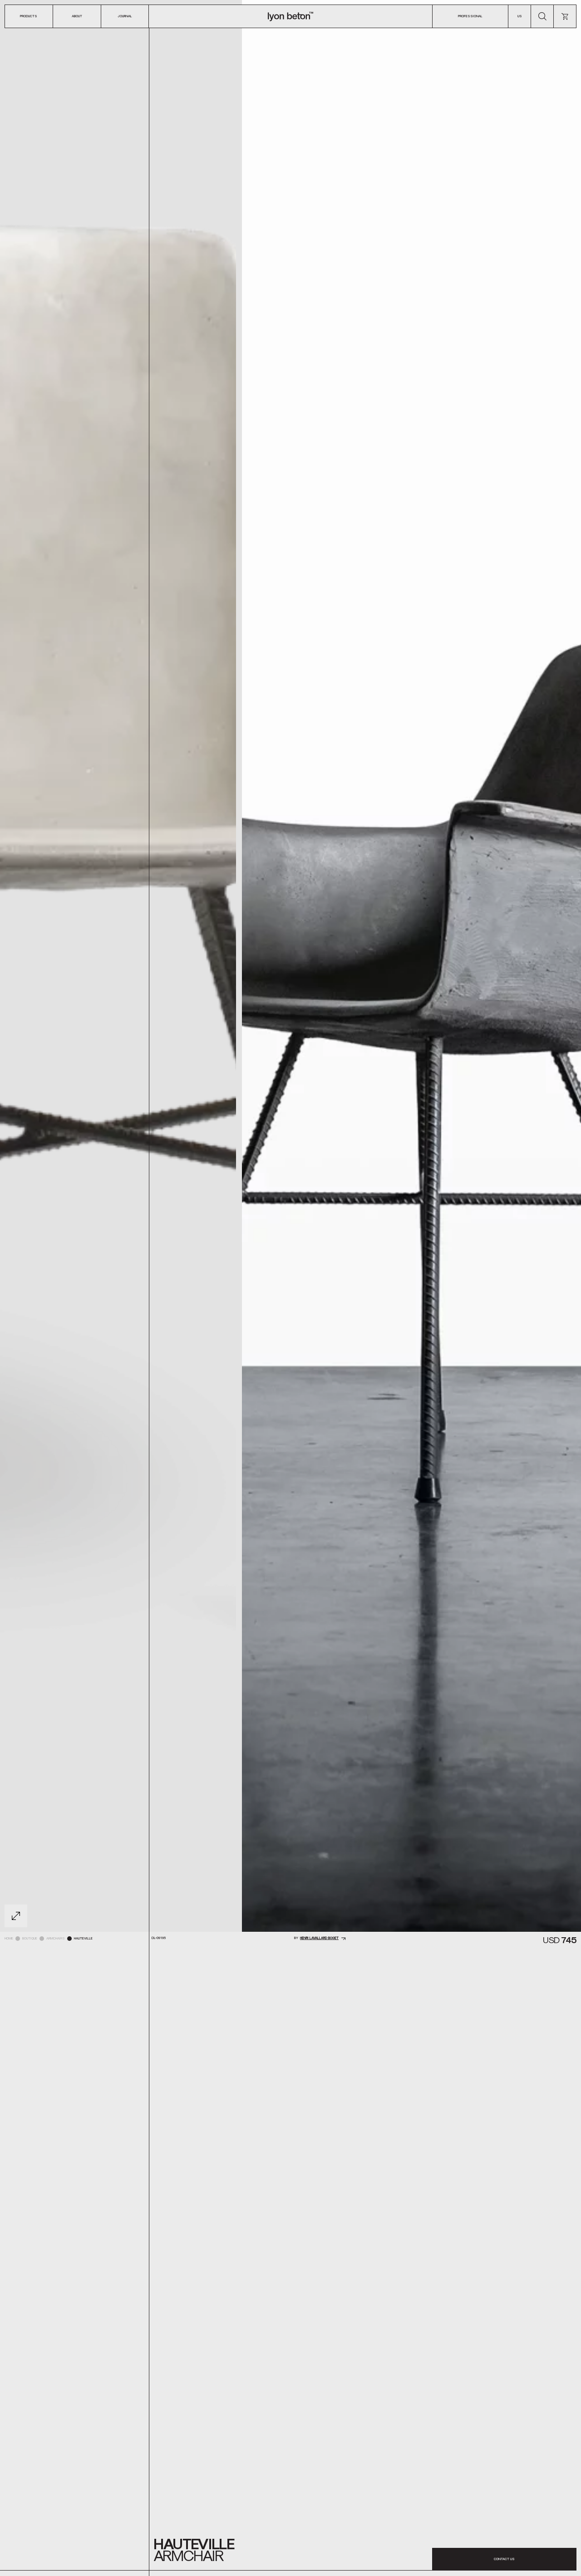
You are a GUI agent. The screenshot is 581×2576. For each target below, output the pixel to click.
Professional (470, 16)
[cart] (565, 16)
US (520, 16)
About (77, 16)
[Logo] (290, 16)
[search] (542, 16)
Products (29, 16)
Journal (125, 16)
